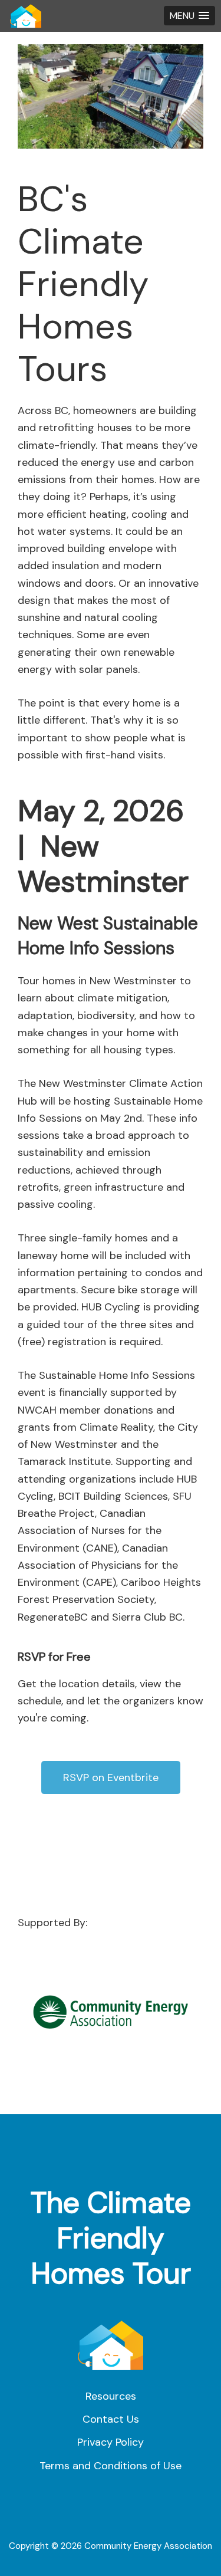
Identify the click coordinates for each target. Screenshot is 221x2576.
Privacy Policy (111, 2442)
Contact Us (111, 2419)
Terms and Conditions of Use (111, 2466)
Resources (111, 2396)
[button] (189, 16)
